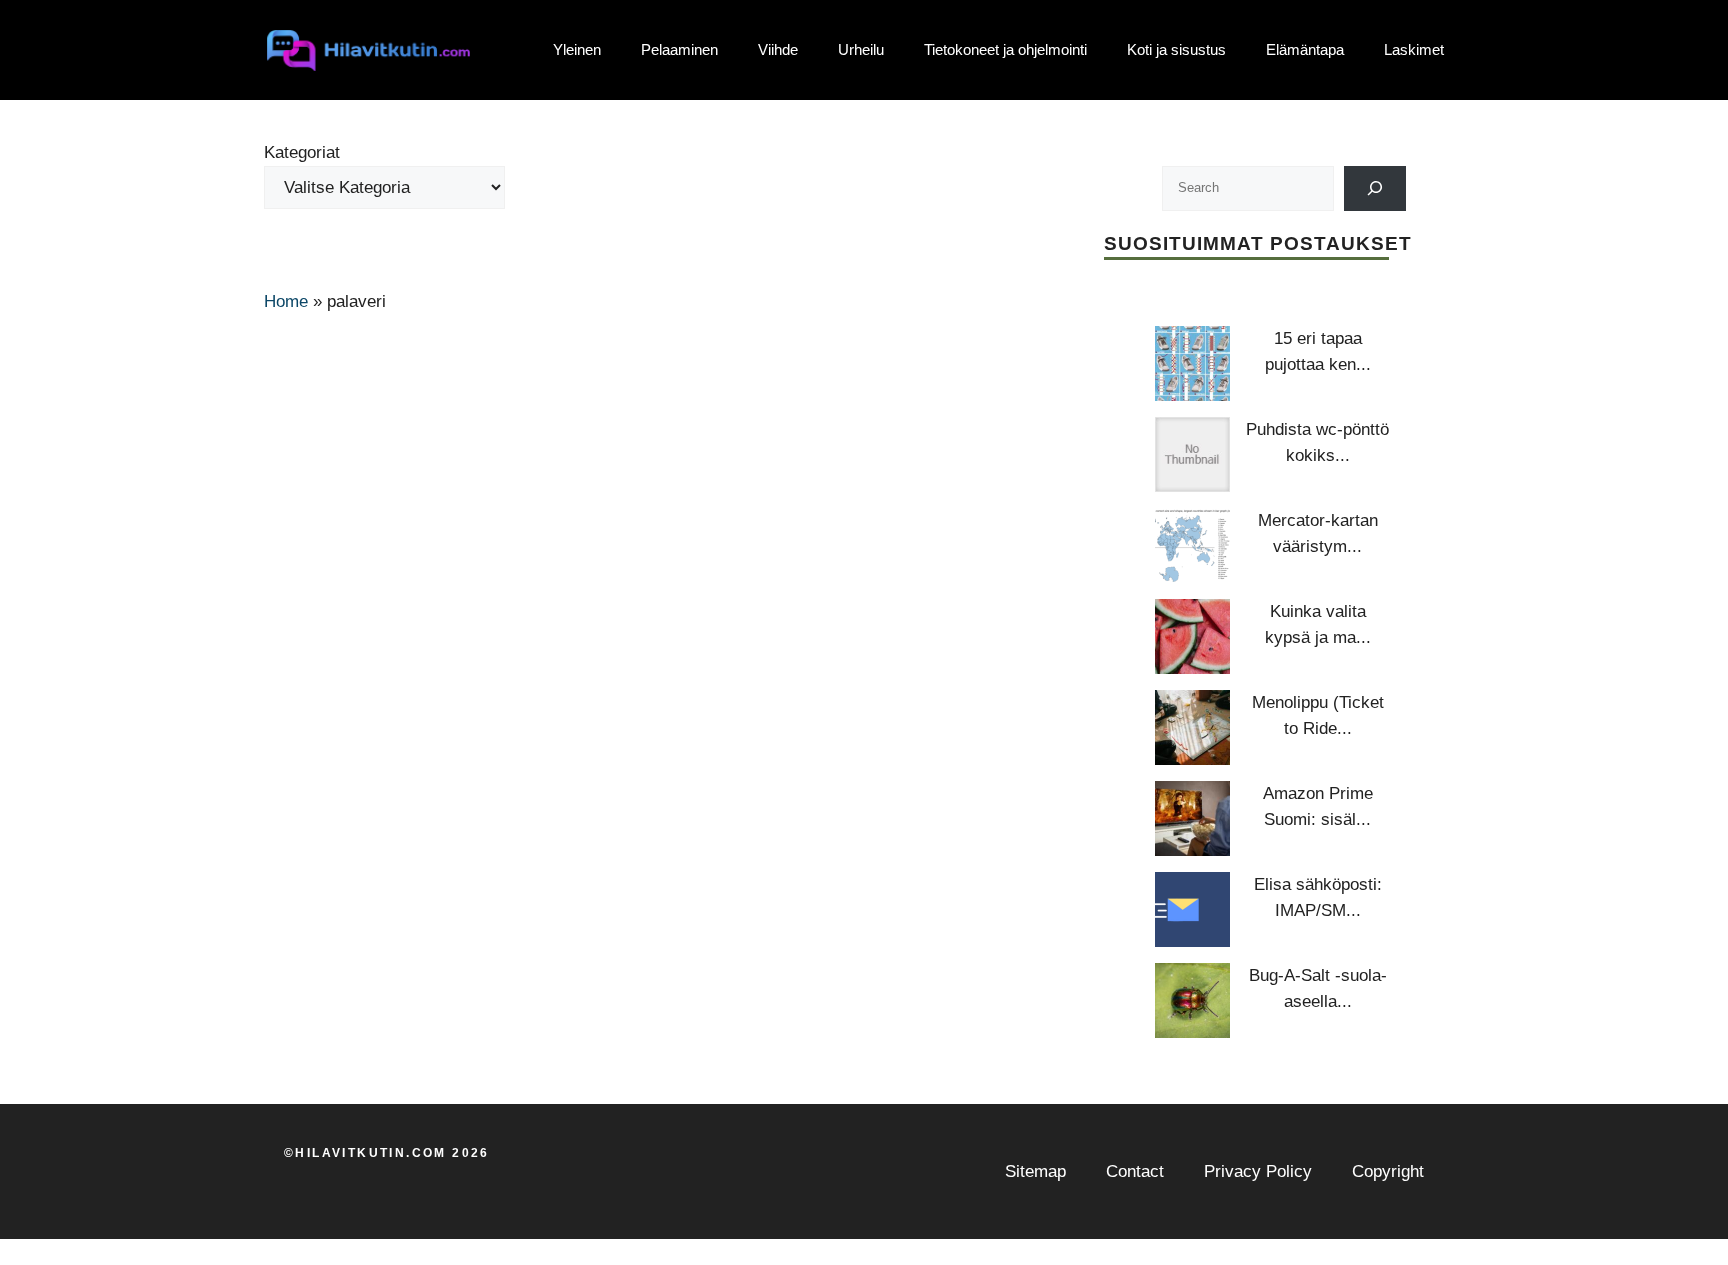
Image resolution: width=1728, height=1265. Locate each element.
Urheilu (861, 49)
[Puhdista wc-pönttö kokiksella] (1192, 454)
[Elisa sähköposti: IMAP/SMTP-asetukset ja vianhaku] (1192, 909)
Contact (1135, 1171)
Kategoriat (302, 152)
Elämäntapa (1305, 49)
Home (286, 301)
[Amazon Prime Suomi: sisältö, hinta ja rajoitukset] (1192, 818)
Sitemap (1035, 1171)
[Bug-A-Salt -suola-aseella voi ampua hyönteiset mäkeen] (1192, 1000)
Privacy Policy (1258, 1171)
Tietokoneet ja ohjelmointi (1005, 49)
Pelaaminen (679, 49)
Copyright (1388, 1171)
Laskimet (1414, 49)
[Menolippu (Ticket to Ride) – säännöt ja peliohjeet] (1192, 727)
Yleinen (577, 49)
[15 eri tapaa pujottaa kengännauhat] (1192, 363)
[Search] (1375, 188)
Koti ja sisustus (1176, 49)
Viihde (778, 49)
